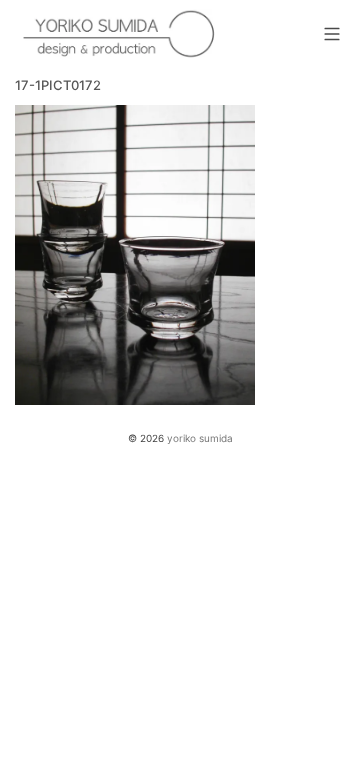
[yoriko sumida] (120, 35)
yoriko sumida (200, 438)
